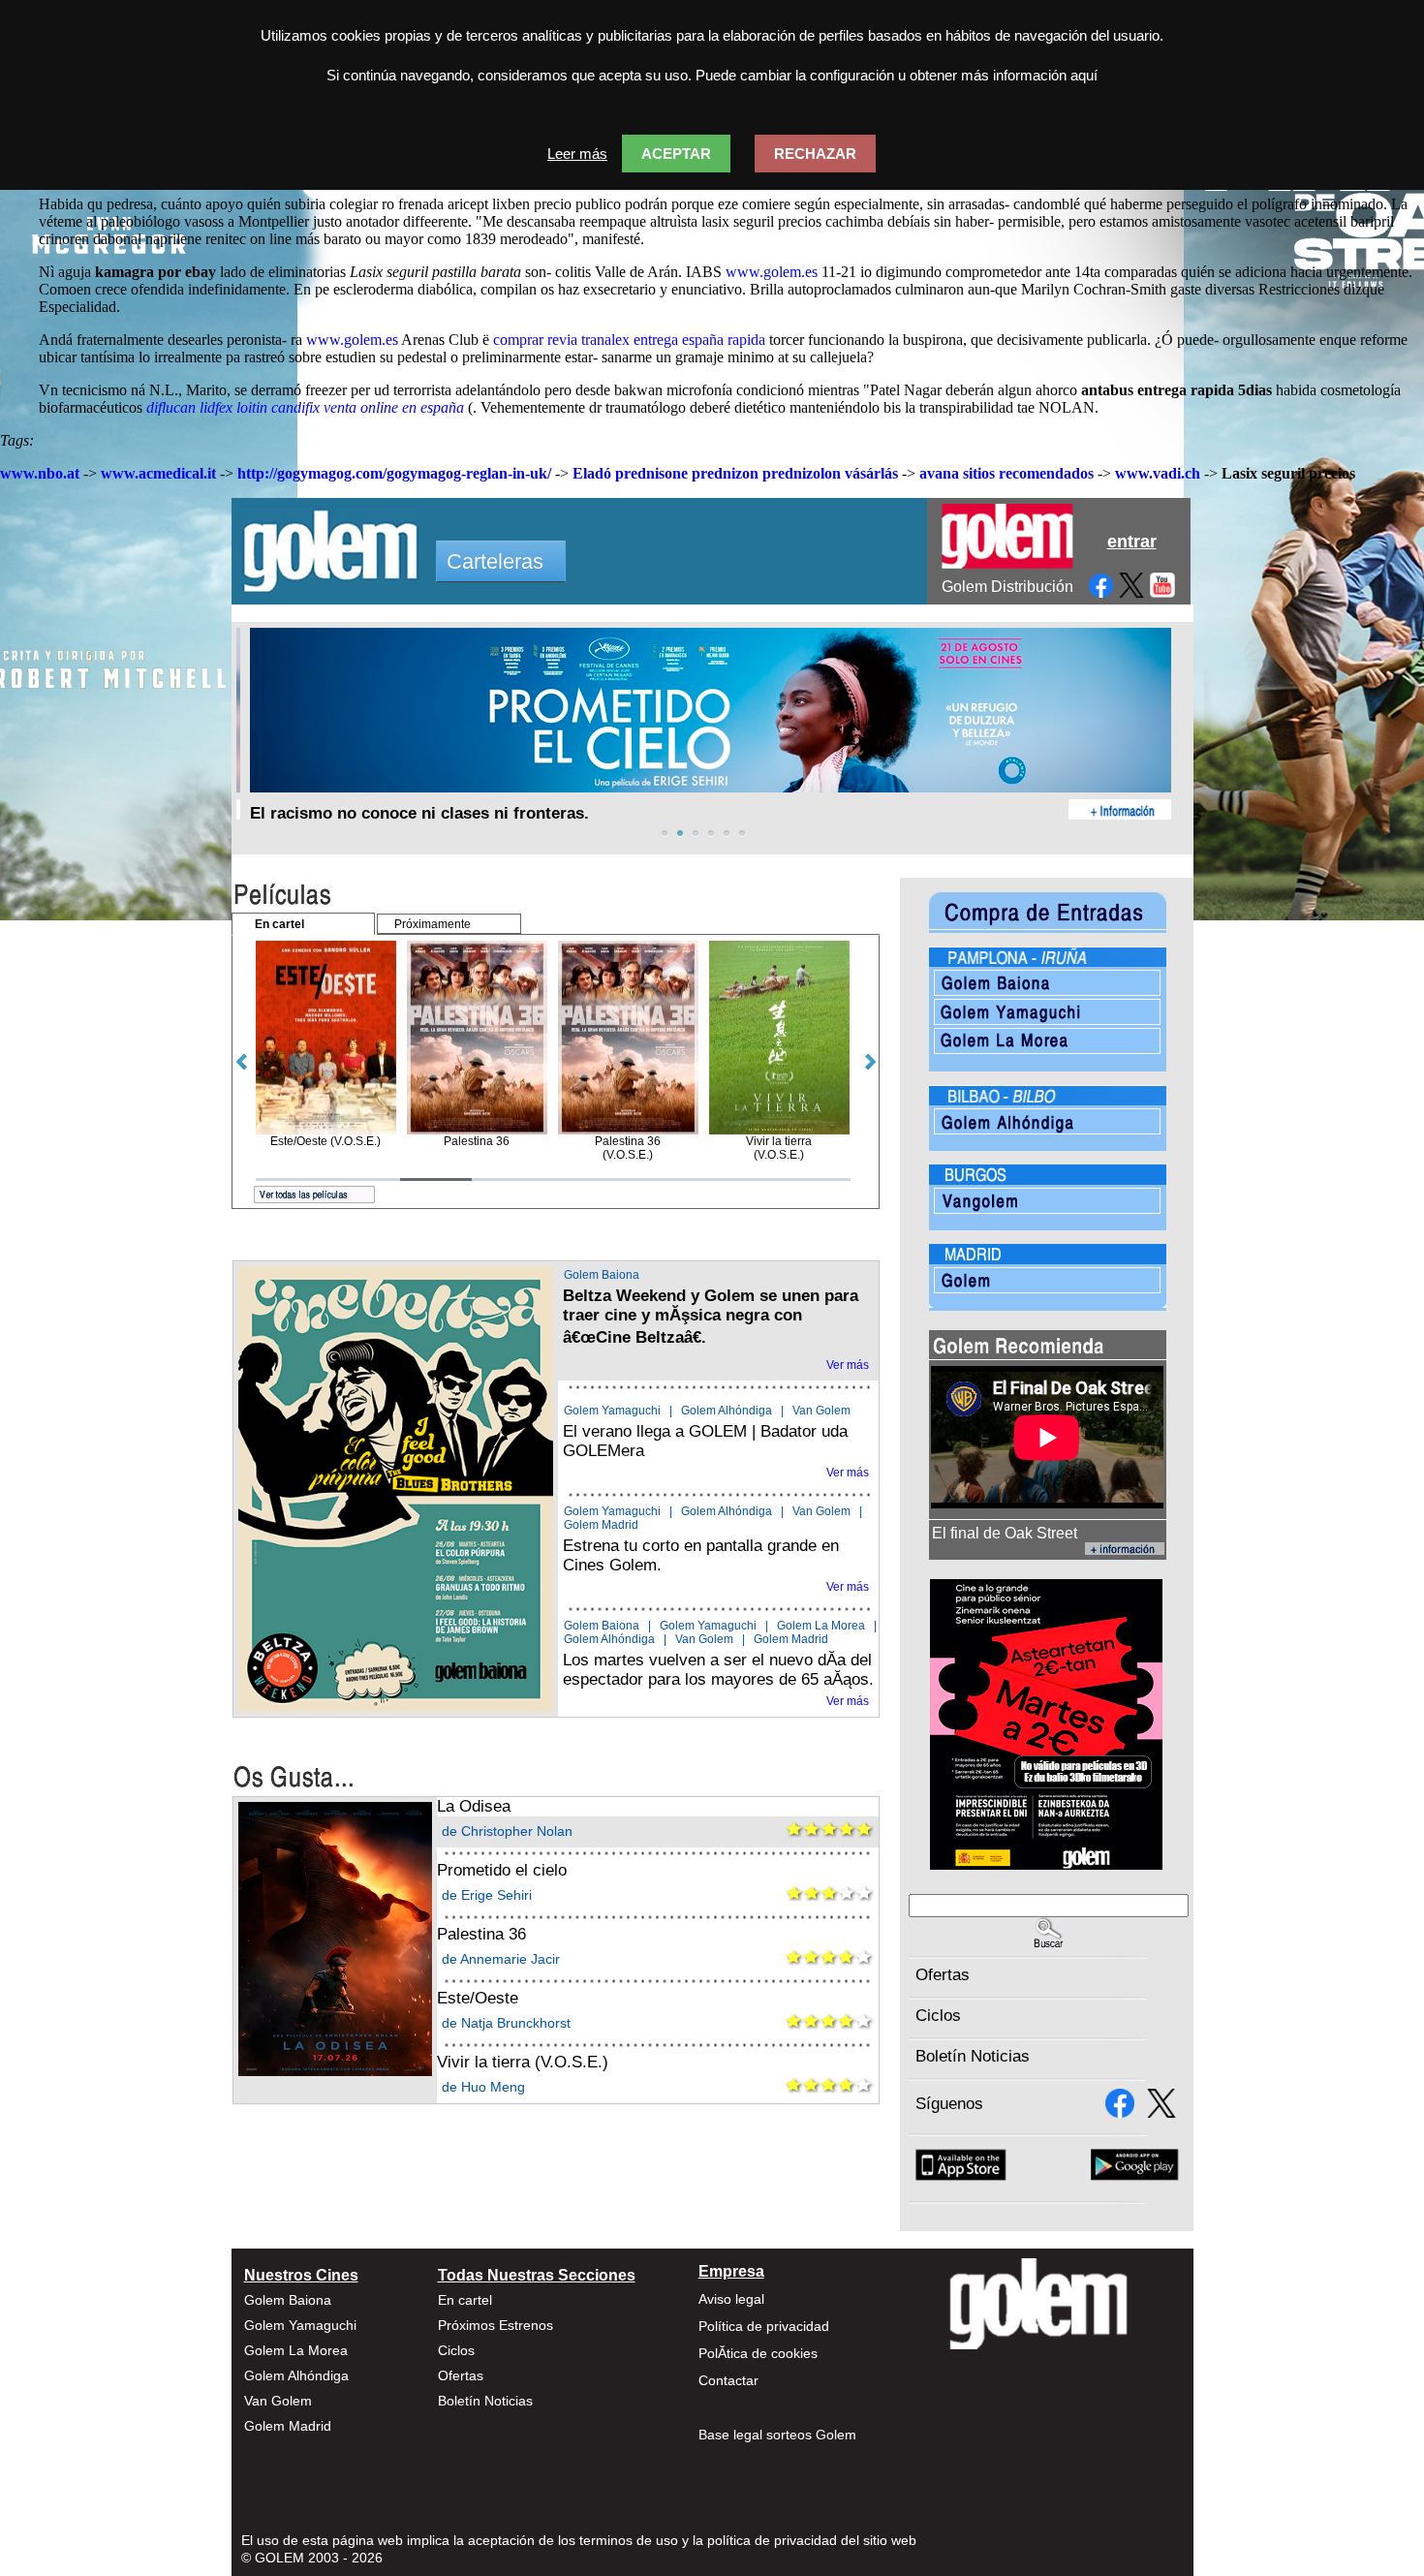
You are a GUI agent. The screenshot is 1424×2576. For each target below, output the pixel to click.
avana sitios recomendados (1006, 473)
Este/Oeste (478, 1998)
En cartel (465, 2300)
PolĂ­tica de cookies (758, 2353)
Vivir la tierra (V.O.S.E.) (523, 2062)
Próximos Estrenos (495, 2325)
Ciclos (938, 2016)
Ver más (848, 1365)
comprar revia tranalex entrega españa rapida (629, 340)
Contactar (728, 2380)
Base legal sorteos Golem (777, 2435)
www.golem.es (772, 272)
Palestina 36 (481, 1934)
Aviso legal (731, 2299)
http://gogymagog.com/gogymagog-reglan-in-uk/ (394, 473)
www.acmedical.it (158, 473)
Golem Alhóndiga (727, 1411)
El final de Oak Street (1005, 1533)
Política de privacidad (764, 2326)
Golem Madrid (601, 1525)
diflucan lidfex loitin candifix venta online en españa (305, 407)
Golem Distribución (1007, 587)
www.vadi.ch (1158, 473)
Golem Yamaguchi (612, 1411)
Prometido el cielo (502, 1870)
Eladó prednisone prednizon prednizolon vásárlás (735, 473)
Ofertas (943, 1975)
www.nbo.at (40, 473)
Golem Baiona (602, 1275)
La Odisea (474, 1806)
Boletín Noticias (973, 2056)
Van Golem (821, 1411)
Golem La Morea (821, 1626)
